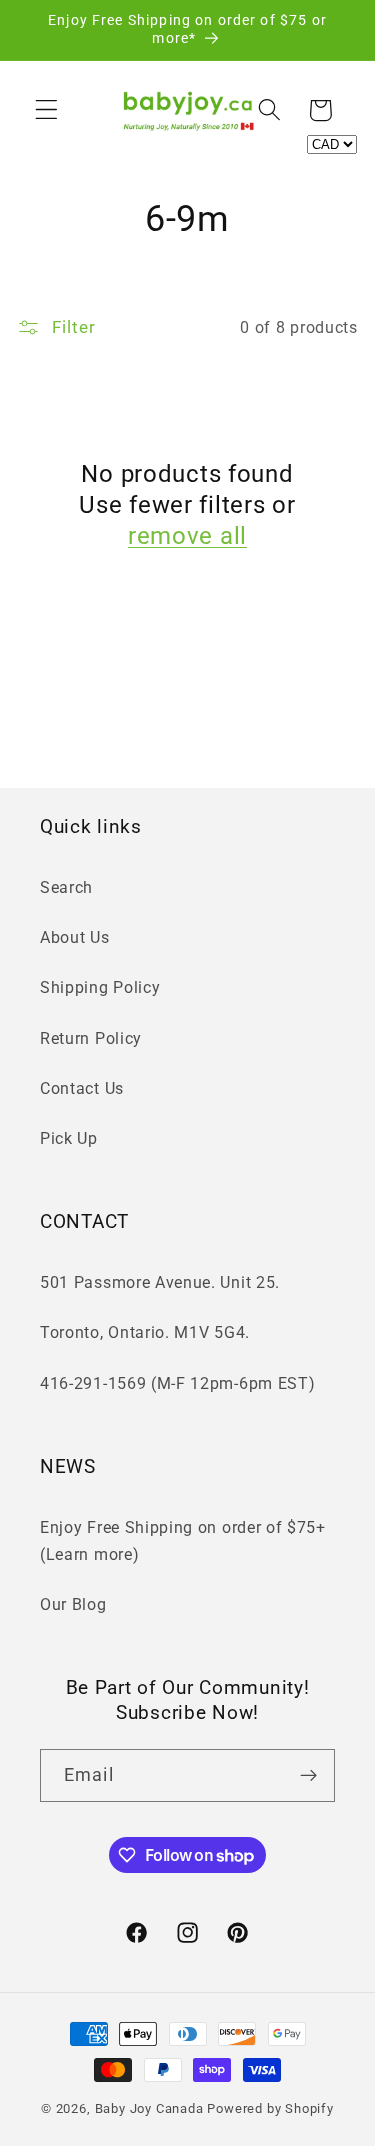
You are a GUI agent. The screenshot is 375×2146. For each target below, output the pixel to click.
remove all (187, 536)
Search (66, 887)
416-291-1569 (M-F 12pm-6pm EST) (177, 1383)
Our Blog (73, 1604)
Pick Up (69, 1138)
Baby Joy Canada (149, 2108)
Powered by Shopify (270, 2108)
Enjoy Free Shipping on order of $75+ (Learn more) (183, 1541)
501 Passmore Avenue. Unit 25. (160, 1282)
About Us (75, 937)
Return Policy (91, 1038)
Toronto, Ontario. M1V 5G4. (145, 1332)
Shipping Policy (100, 987)
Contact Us (82, 1088)
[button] (46, 110)
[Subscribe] (308, 1776)
